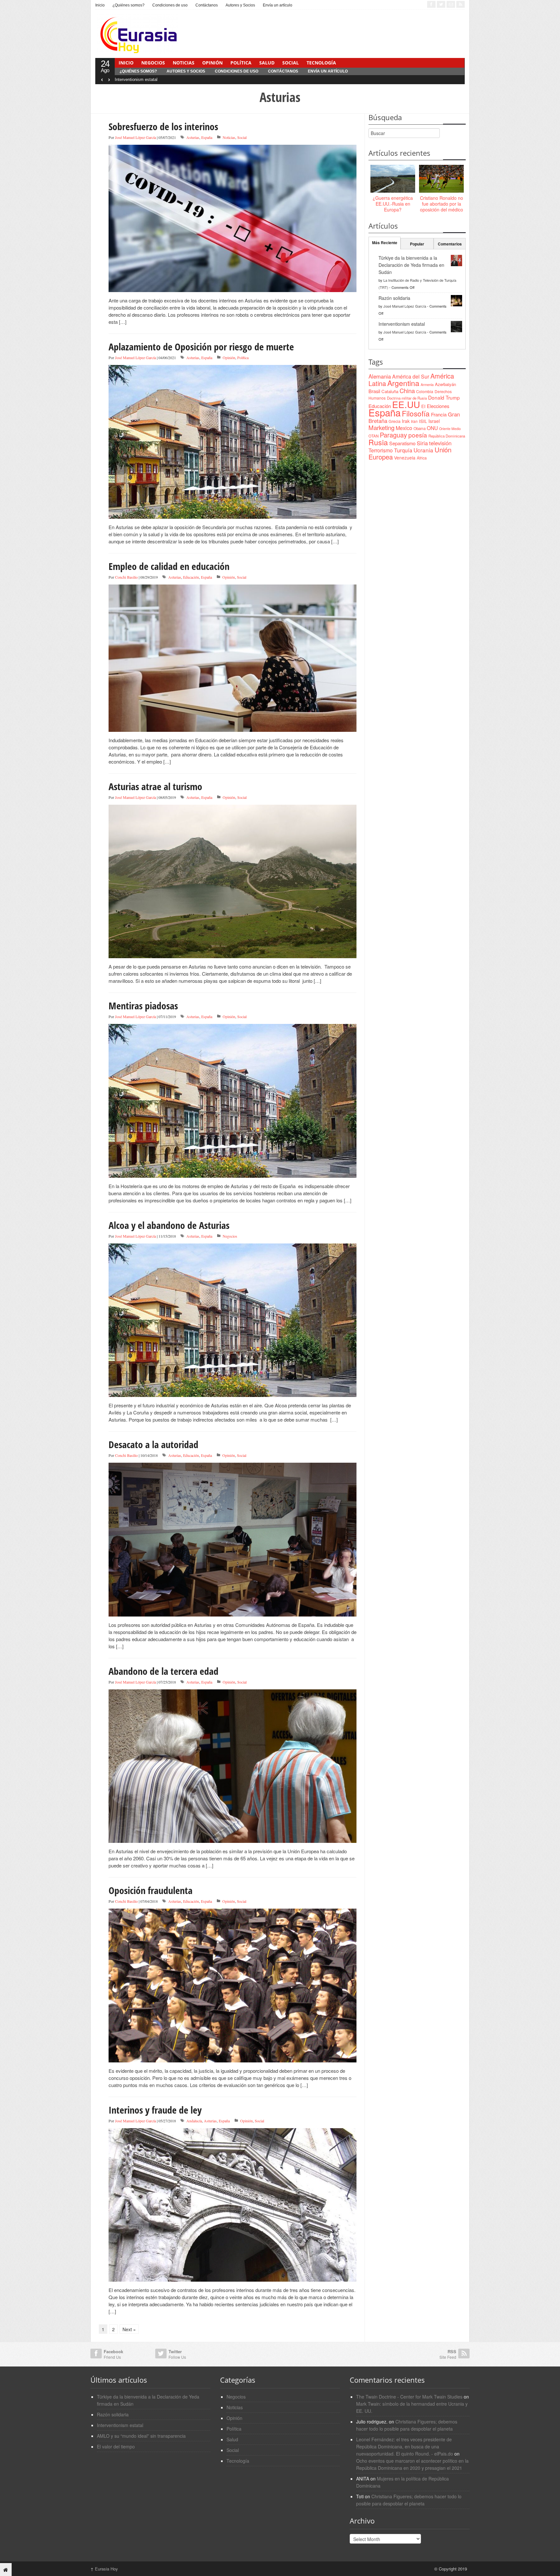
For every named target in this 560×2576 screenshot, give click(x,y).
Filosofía (416, 413)
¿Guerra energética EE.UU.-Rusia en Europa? (393, 204)
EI (423, 406)
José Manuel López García (135, 137)
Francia (439, 414)
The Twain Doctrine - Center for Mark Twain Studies (409, 2397)
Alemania (380, 376)
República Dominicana (447, 436)
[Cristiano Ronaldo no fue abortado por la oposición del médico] (441, 179)
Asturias (193, 137)
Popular (417, 244)
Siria (422, 443)
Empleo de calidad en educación (169, 566)
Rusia (378, 442)
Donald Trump (444, 397)
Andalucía (194, 2121)
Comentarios (450, 244)
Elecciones (438, 406)
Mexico (404, 428)
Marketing (381, 427)
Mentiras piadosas (143, 1006)
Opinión (212, 63)
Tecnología (321, 63)
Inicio (100, 5)
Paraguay (393, 435)
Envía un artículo (278, 5)
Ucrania (423, 450)
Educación (191, 577)
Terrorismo (381, 450)
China (407, 391)
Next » (129, 2329)
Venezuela (405, 458)
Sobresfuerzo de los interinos (163, 126)
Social (291, 63)
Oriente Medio (450, 429)
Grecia (395, 421)
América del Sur (411, 376)
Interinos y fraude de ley (155, 2110)
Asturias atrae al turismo (155, 786)
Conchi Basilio (126, 577)
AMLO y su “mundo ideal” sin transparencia (141, 2436)
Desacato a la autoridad (153, 1444)
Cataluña (390, 391)
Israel (434, 421)
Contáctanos (207, 5)
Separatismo (402, 443)
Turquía (403, 450)
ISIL (423, 421)
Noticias (184, 63)
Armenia (427, 384)
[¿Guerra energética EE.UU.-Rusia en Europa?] (393, 179)
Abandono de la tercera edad (163, 1671)
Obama (420, 428)
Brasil (374, 391)
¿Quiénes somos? (128, 5)
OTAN (373, 436)
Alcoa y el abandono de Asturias (169, 1225)
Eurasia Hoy (104, 2569)
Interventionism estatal (136, 79)
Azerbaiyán (445, 384)
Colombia (425, 391)
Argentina (403, 383)
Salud (267, 63)
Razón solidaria (394, 298)
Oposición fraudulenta (151, 1890)
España (207, 137)
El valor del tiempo (116, 2446)
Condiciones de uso (170, 5)
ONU (432, 428)
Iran (414, 421)
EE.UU (406, 404)
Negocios (153, 63)
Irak (406, 421)
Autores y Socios (240, 5)
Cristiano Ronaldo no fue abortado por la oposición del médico (442, 204)
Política (241, 63)
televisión (440, 443)
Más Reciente (385, 243)
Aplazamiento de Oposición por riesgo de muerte (201, 347)
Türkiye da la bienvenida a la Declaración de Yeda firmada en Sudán (411, 265)
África (422, 458)
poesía (418, 435)
